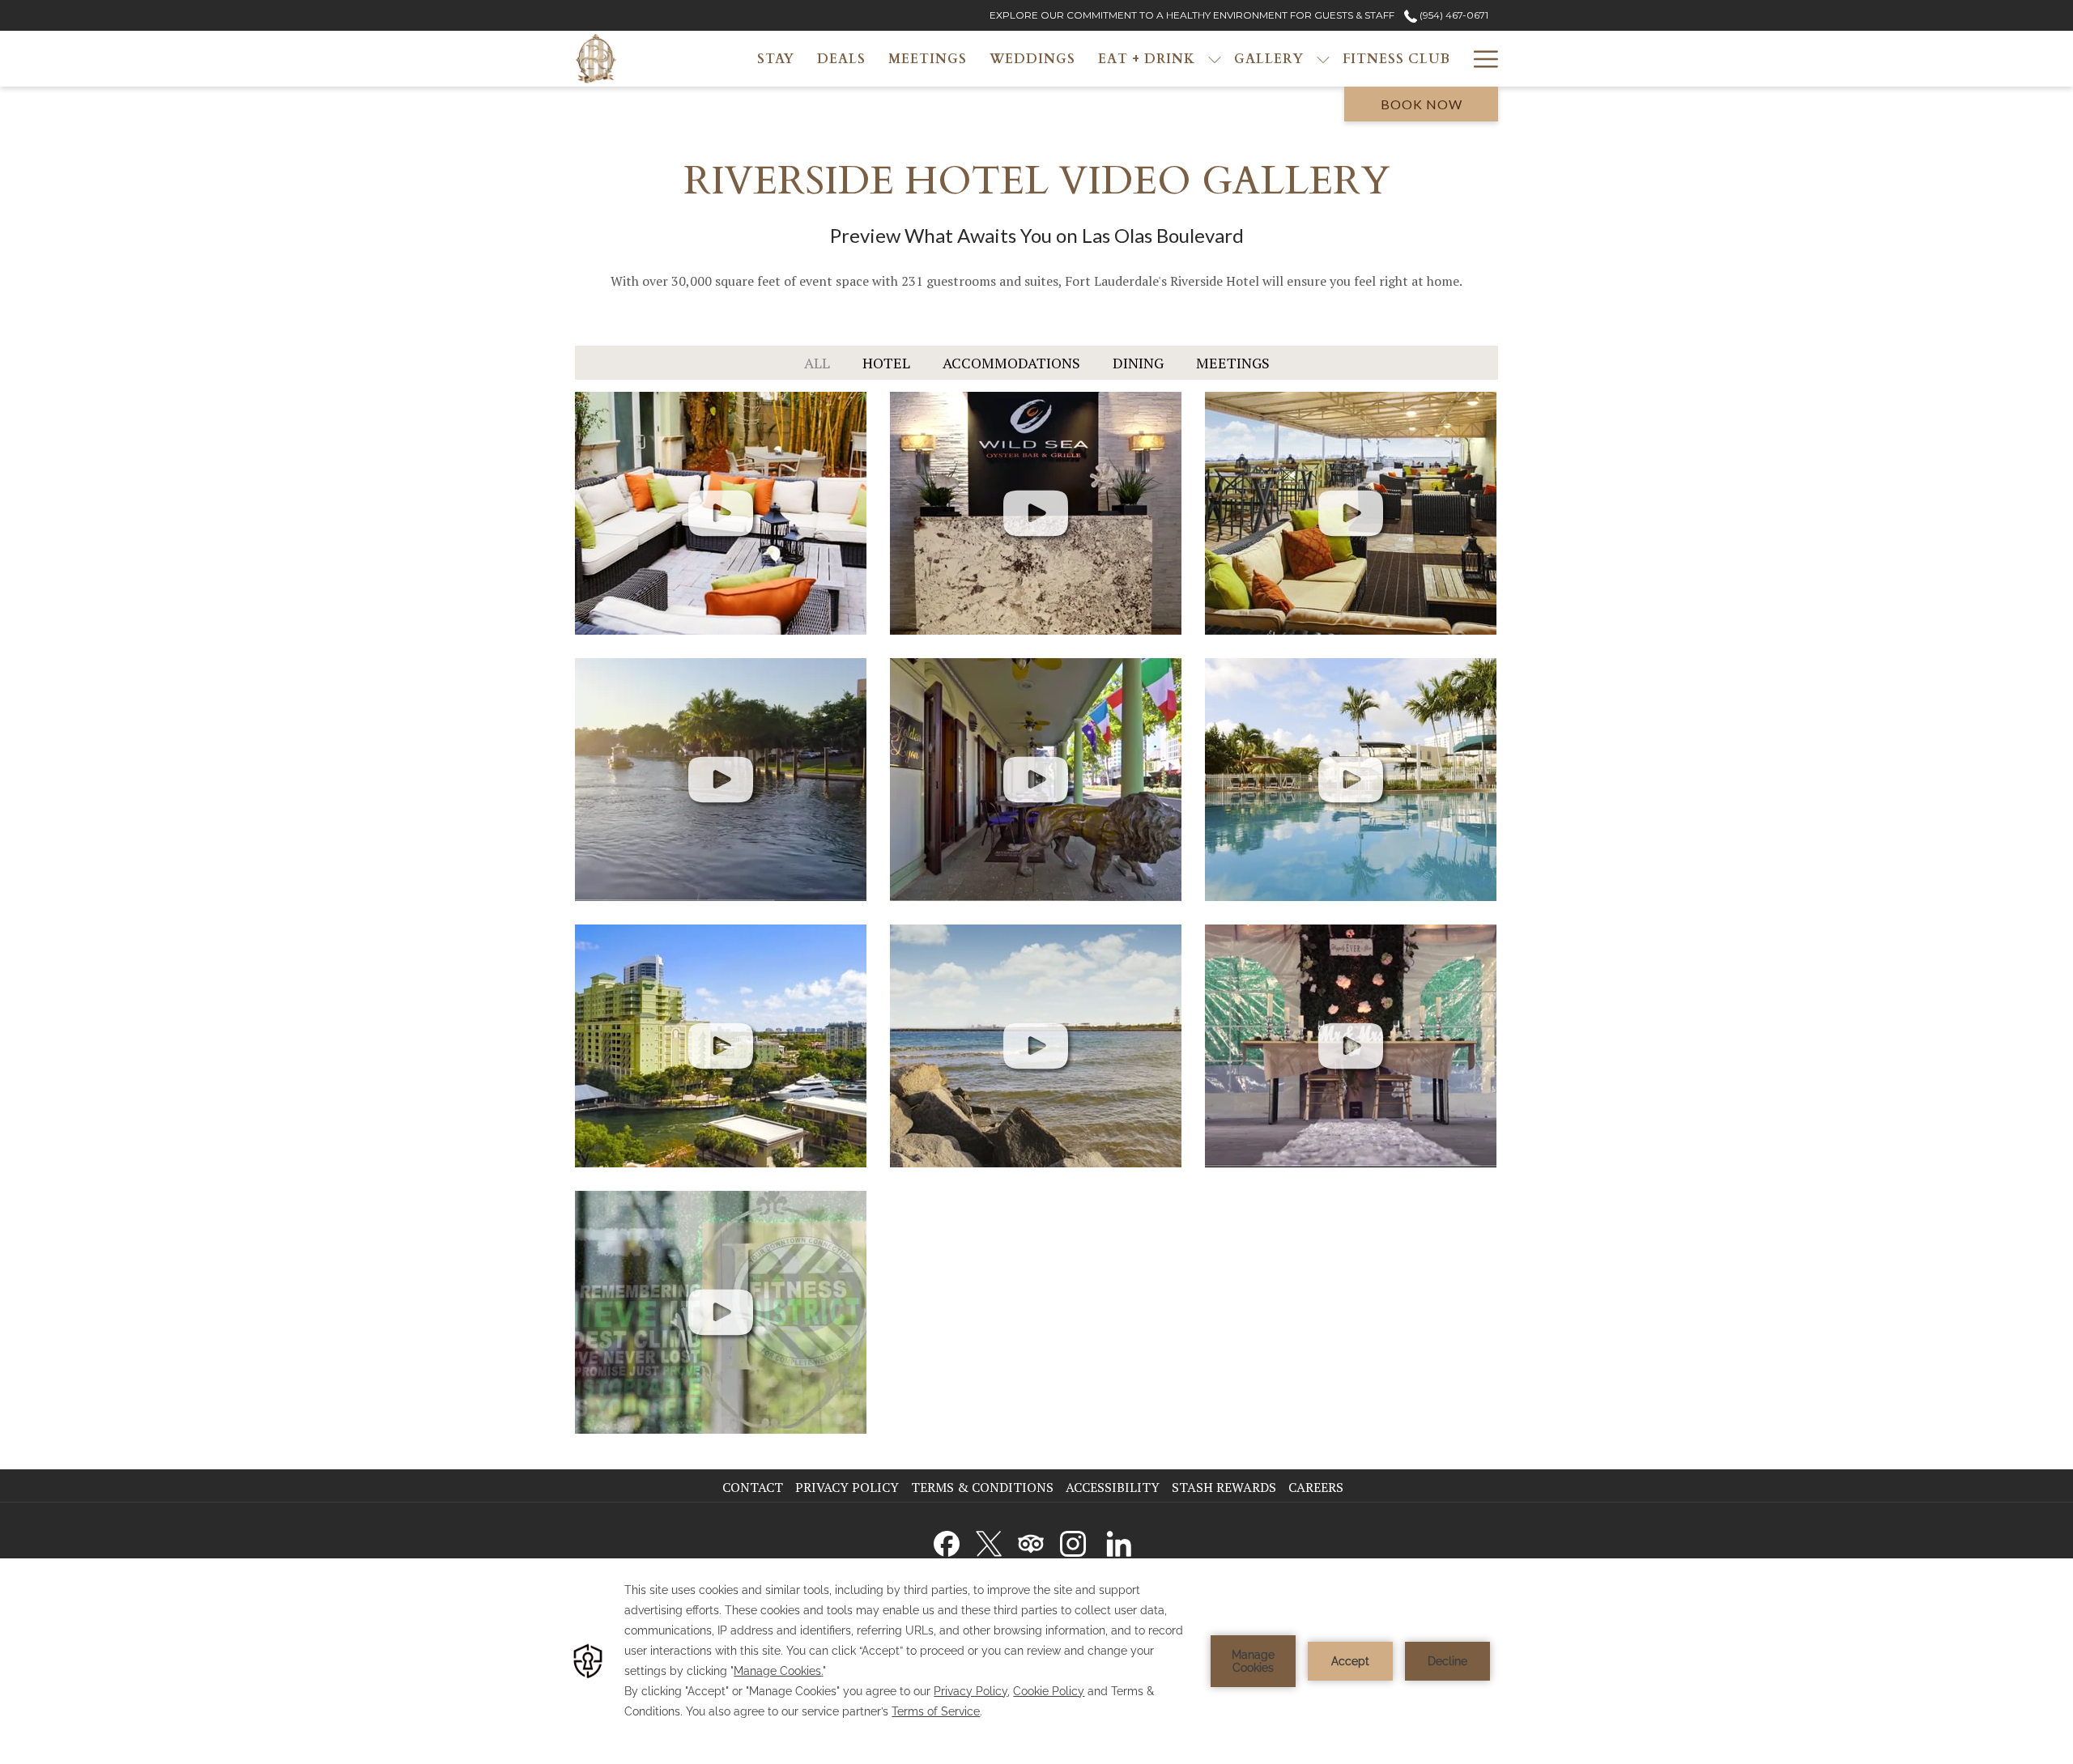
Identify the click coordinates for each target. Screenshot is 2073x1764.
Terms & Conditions (982, 1487)
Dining (1138, 363)
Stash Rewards (1224, 1487)
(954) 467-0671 (1453, 15)
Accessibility (1113, 1487)
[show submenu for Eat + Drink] (1215, 59)
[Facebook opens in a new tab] (947, 1541)
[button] (721, 513)
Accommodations (1011, 363)
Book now (1422, 104)
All (817, 363)
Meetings (1233, 363)
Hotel (886, 363)
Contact (753, 1487)
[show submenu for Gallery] (1323, 59)
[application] (1036, 1661)
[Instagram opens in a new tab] (1073, 1541)
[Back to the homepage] (596, 59)
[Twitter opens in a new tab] (989, 1541)
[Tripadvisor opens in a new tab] (1031, 1541)
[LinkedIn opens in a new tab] (1119, 1541)
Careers (1318, 1487)
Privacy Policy (847, 1487)
